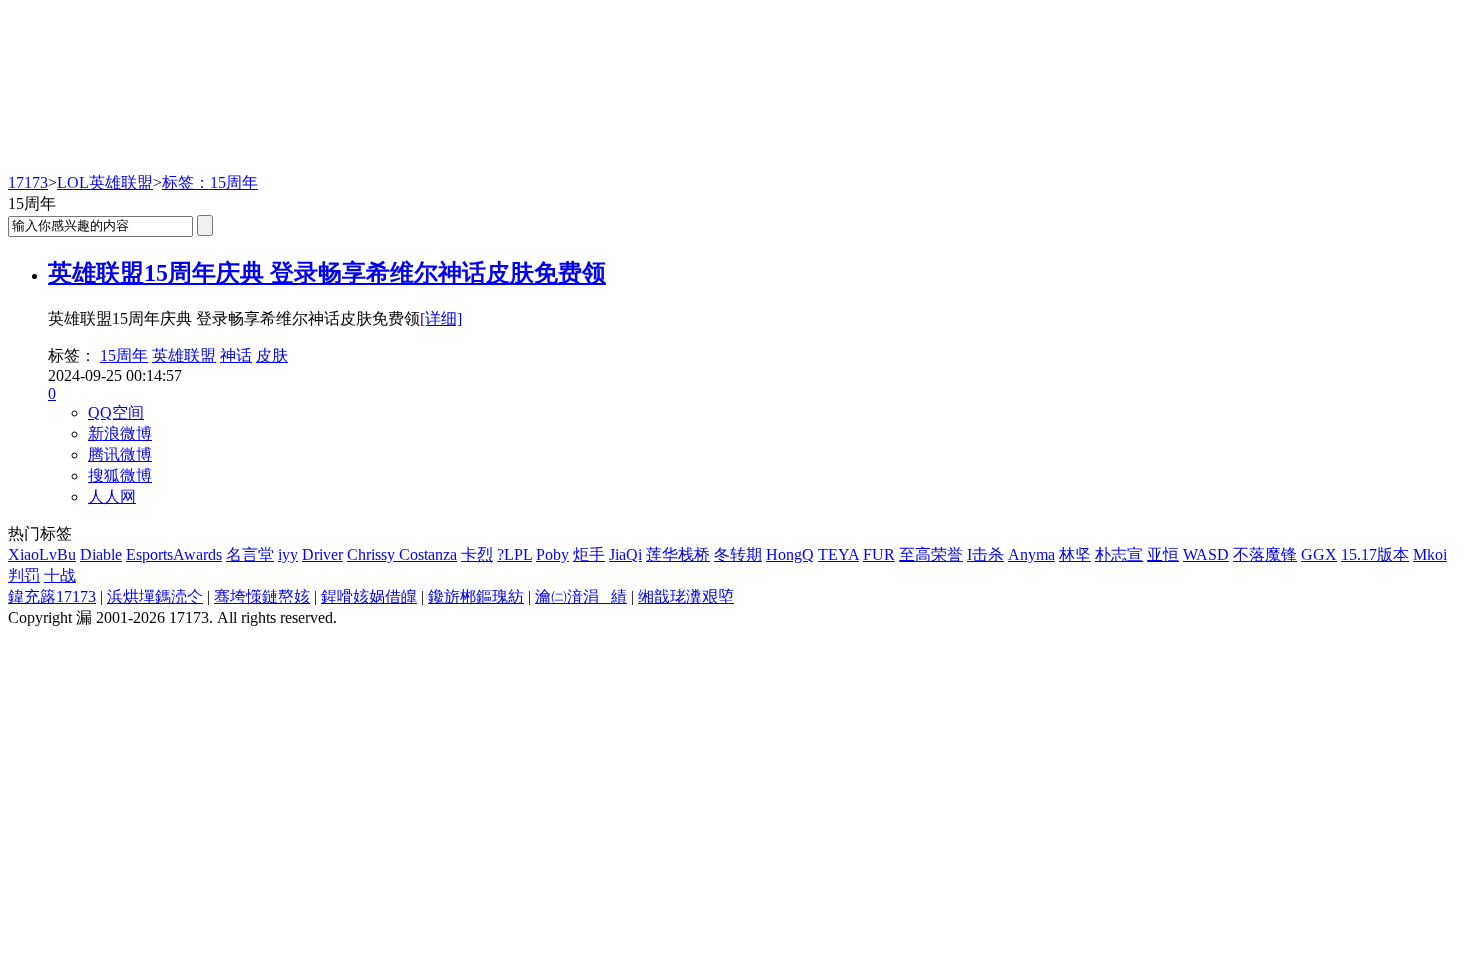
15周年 (124, 355)
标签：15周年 (210, 182)
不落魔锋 (1265, 554)
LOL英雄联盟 (105, 182)
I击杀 (985, 554)
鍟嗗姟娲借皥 (369, 596)
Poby (552, 554)
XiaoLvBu (42, 554)
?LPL (514, 554)
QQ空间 (116, 412)
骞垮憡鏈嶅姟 (262, 596)
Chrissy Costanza (402, 554)
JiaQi (625, 554)
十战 (60, 575)
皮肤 (272, 355)
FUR (879, 554)
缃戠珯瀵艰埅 (686, 596)
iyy (288, 554)
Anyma (1031, 554)
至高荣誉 (931, 554)
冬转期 (738, 554)
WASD (1206, 554)
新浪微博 (120, 433)
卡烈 (477, 554)
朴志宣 (1119, 554)
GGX (1319, 554)
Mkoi (1430, 554)
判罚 (24, 575)
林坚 (1075, 554)
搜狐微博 (120, 475)
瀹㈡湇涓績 (581, 596)
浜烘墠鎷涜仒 (155, 596)
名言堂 (250, 554)
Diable (101, 554)
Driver (322, 554)
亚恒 (1163, 554)
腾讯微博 (120, 454)
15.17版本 (1375, 554)
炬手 (589, 554)
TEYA (838, 554)
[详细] (441, 318)
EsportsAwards (174, 554)
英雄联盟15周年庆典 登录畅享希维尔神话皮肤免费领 (327, 273)
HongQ (790, 554)
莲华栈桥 (678, 554)
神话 (236, 355)
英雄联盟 (184, 355)
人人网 (112, 496)
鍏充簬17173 (52, 596)
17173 (28, 182)
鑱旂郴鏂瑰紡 (476, 596)
